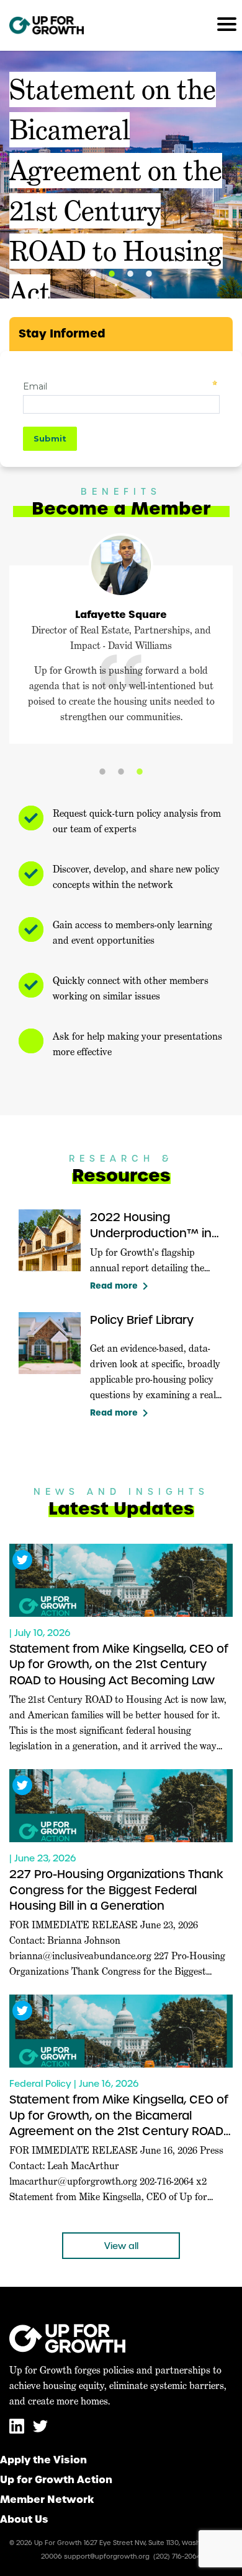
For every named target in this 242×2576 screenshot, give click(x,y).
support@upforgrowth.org (107, 2556)
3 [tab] (130, 274)
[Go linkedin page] (18, 2431)
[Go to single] (121, 1580)
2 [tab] (112, 274)
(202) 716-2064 (177, 2556)
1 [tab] (93, 274)
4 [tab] (149, 274)
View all (121, 2246)
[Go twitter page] (40, 2431)
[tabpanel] (121, 175)
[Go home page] (47, 25)
